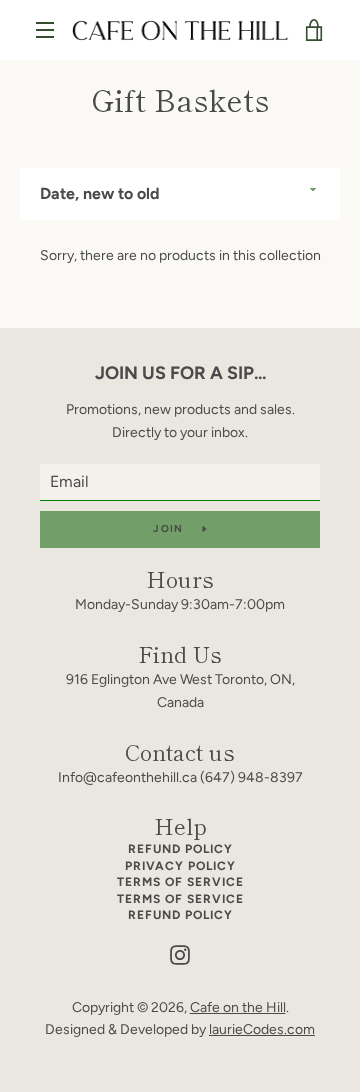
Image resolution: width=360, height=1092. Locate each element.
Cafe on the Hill (238, 1007)
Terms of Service (180, 882)
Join (169, 528)
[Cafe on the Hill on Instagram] (180, 954)
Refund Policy (180, 849)
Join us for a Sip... (180, 373)
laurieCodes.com (262, 1029)
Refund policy (180, 915)
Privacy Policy (180, 866)
